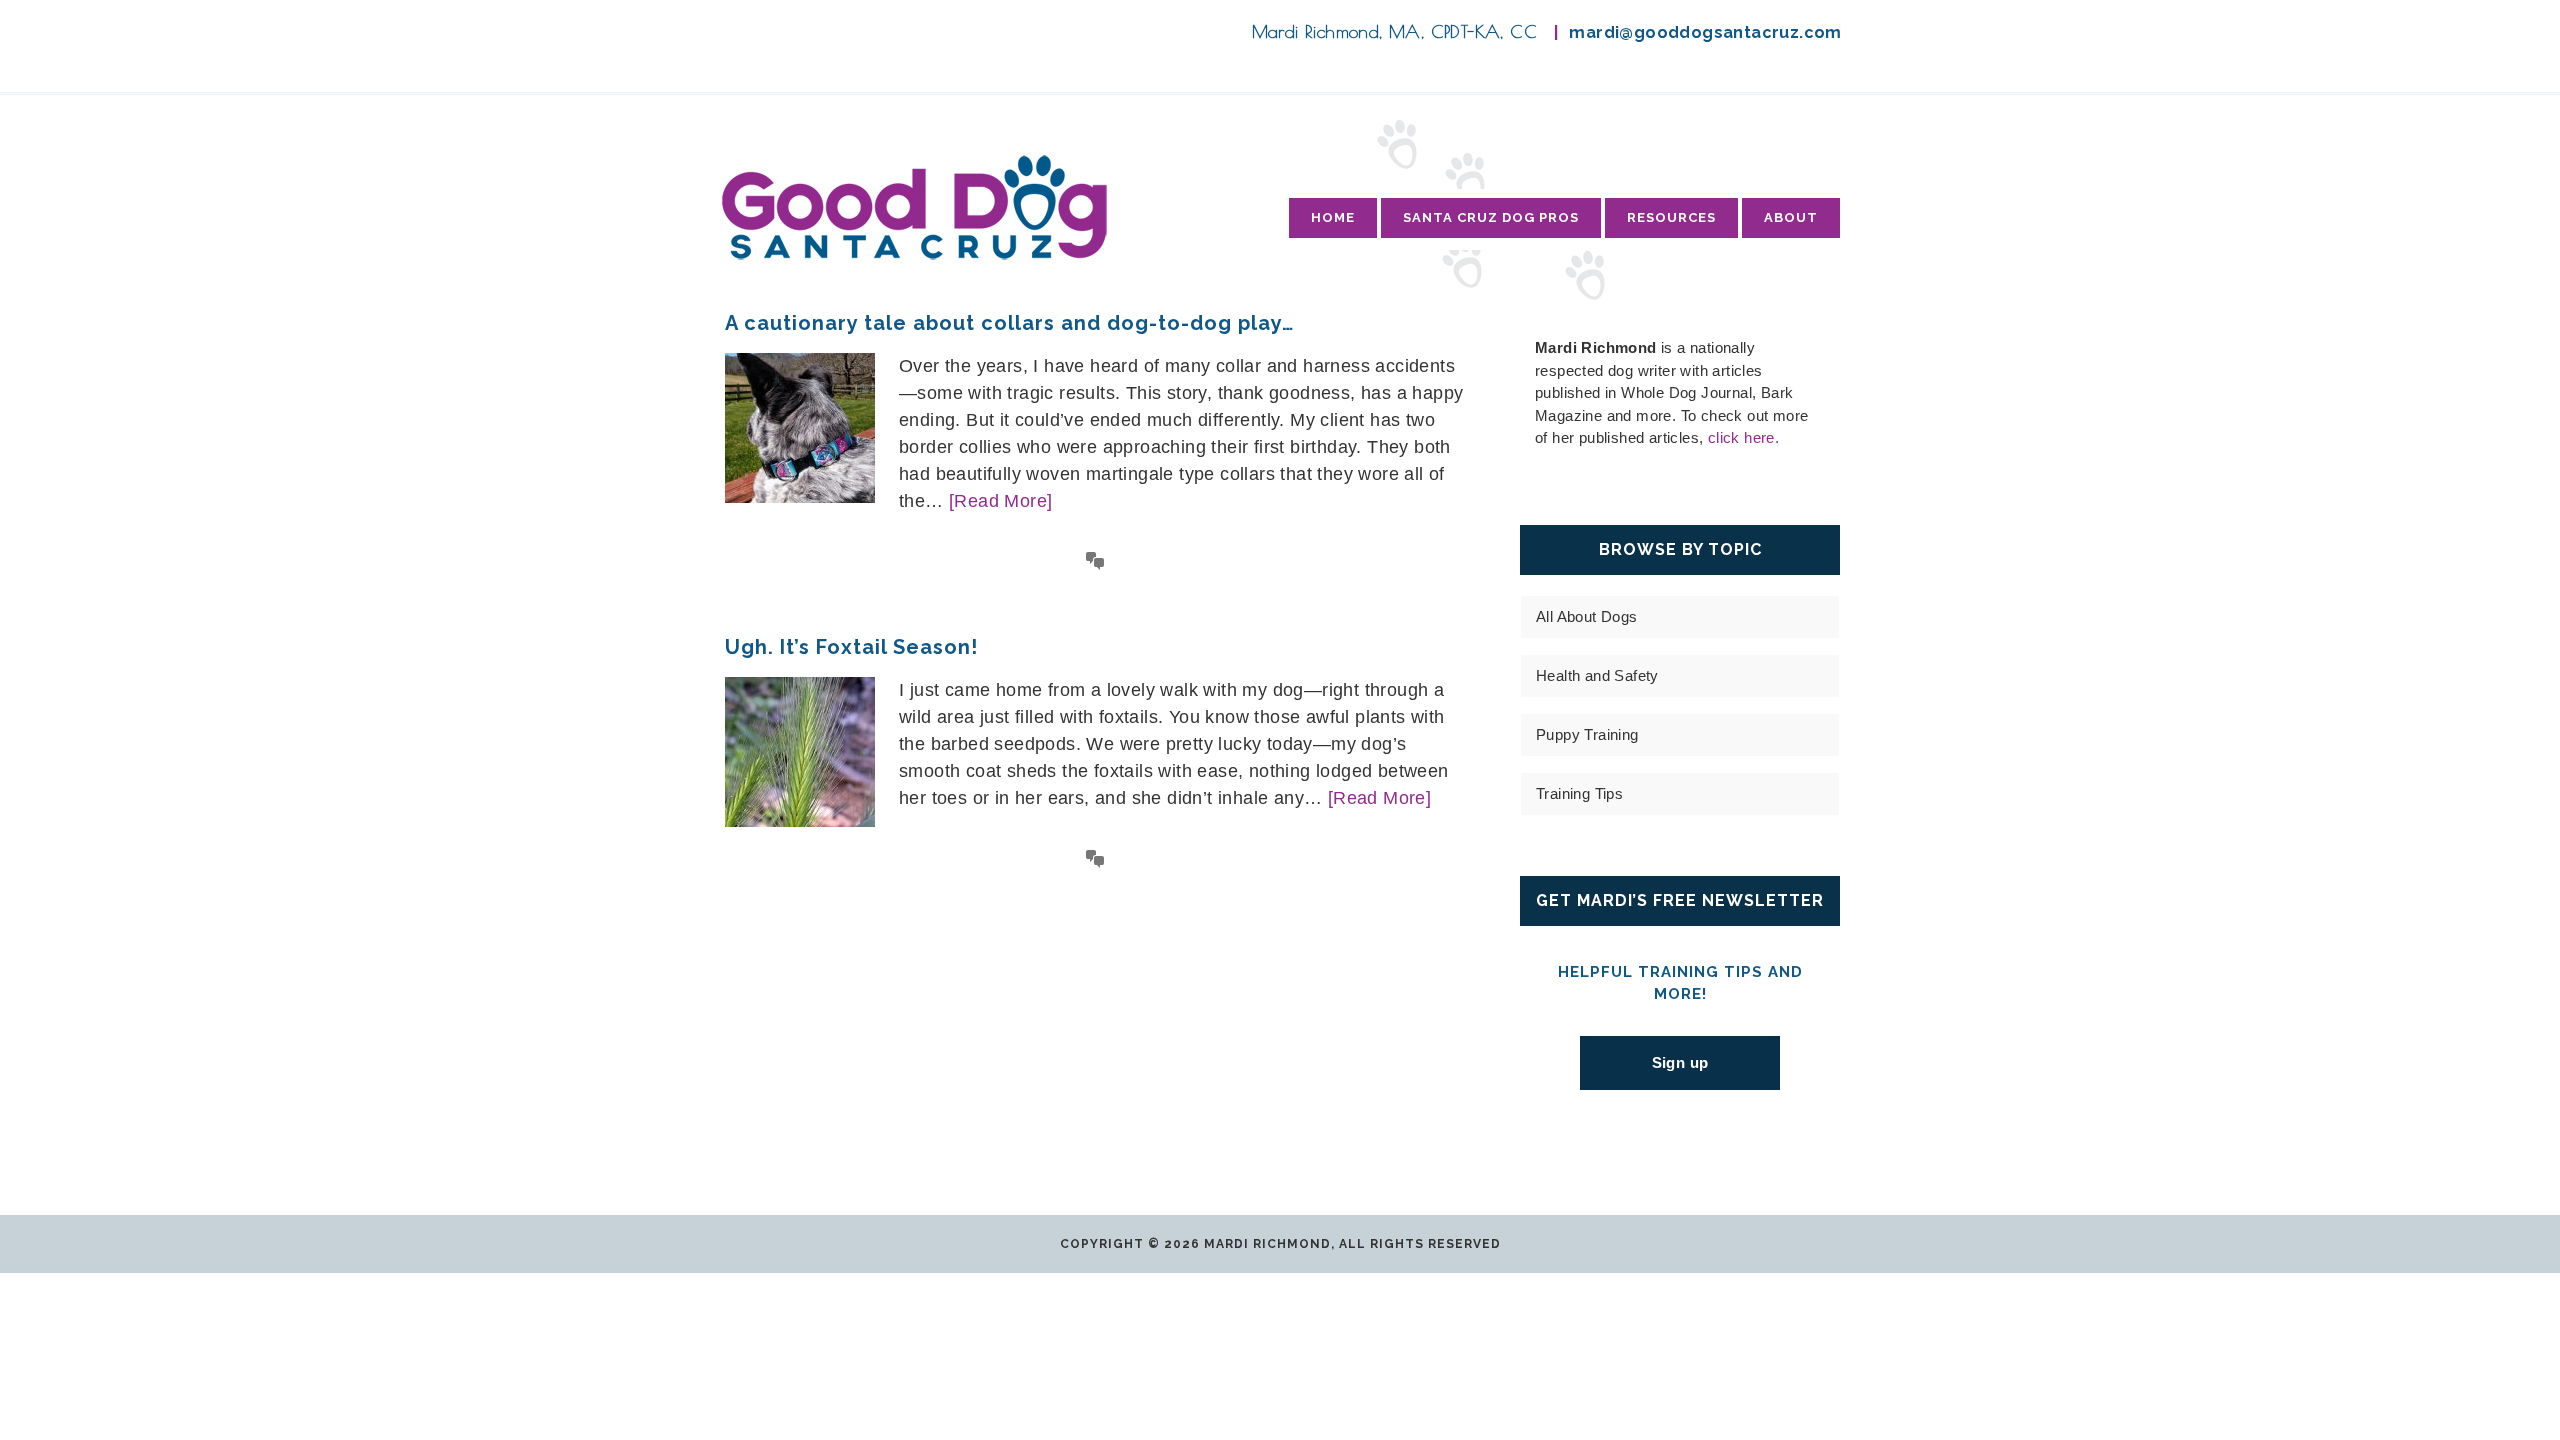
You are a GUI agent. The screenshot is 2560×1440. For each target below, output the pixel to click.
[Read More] (1000, 501)
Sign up (1680, 1062)
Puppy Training (1587, 734)
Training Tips (1579, 793)
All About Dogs (1587, 616)
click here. (1743, 437)
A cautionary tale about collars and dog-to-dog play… (1009, 323)
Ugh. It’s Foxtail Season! (851, 647)
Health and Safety (1597, 675)
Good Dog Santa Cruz (914, 207)
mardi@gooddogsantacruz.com (1705, 32)
